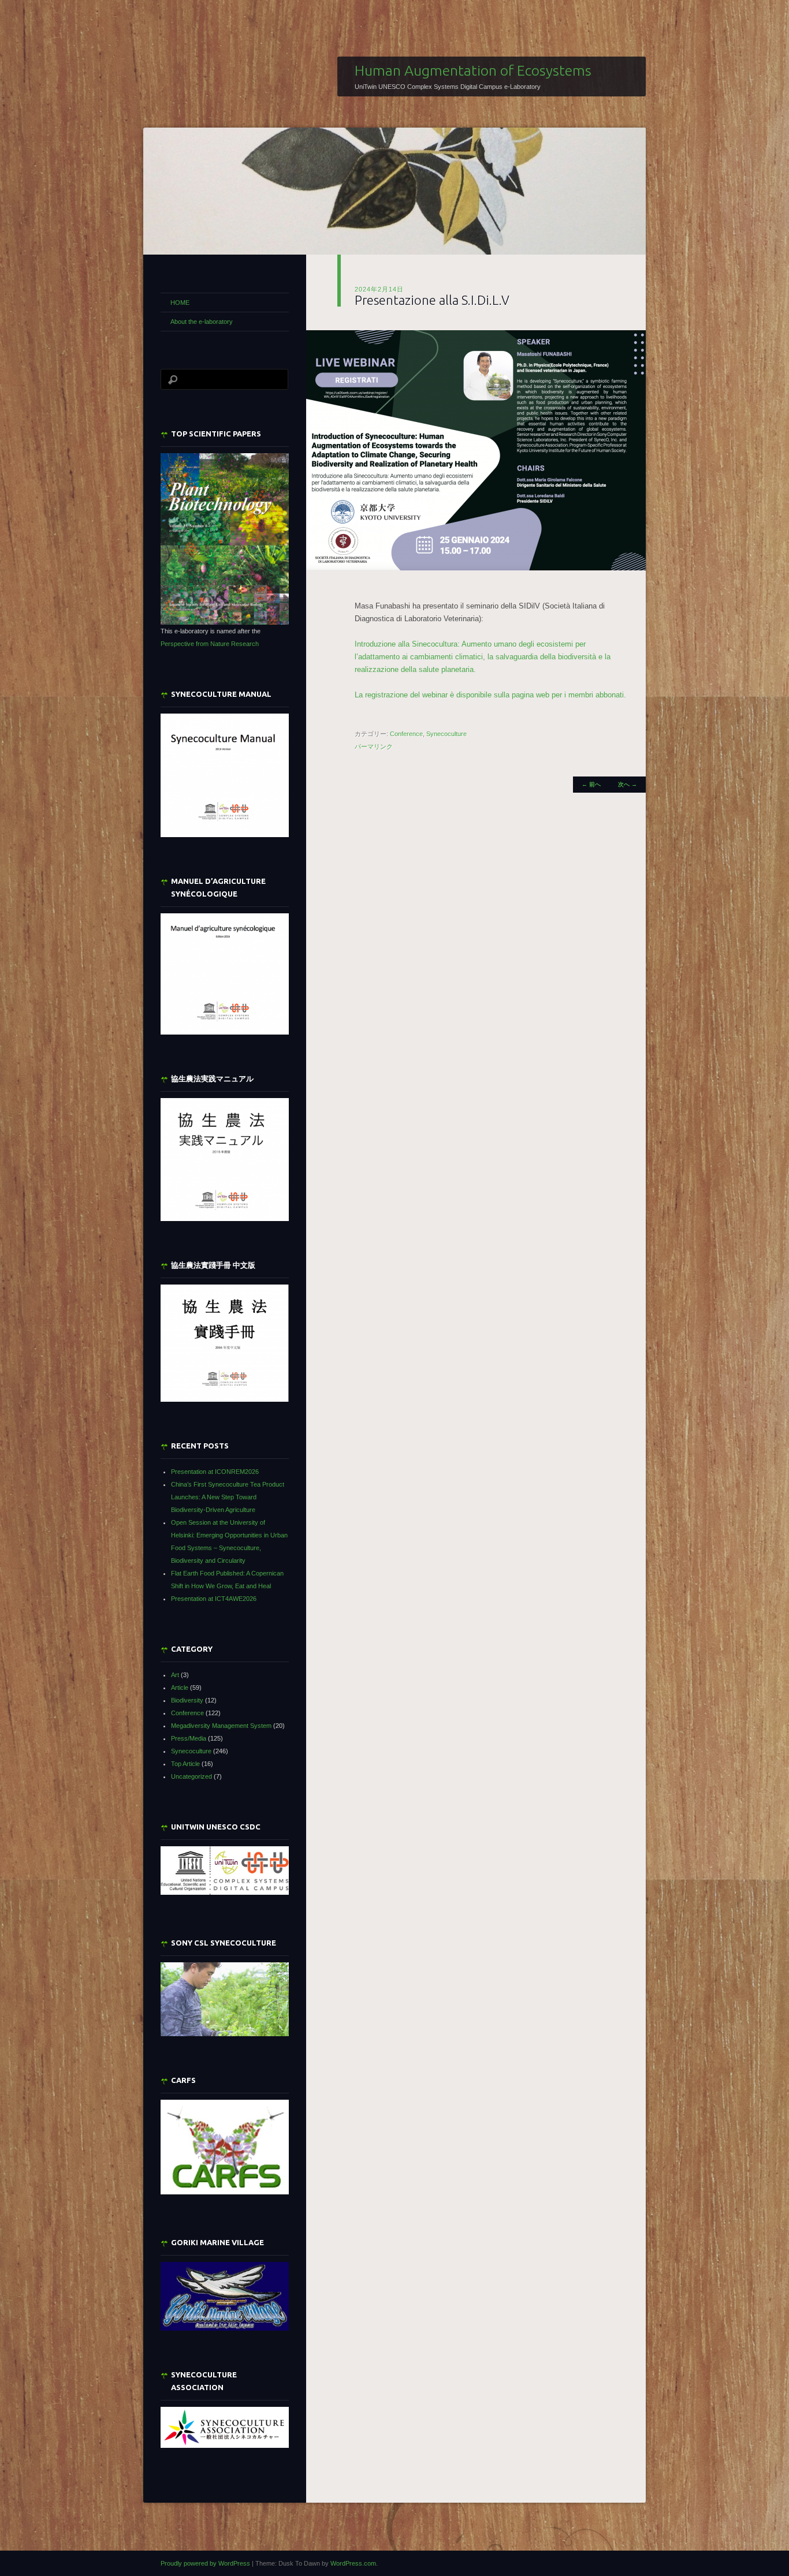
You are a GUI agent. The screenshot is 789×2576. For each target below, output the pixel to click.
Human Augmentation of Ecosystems (473, 70)
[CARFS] (225, 2192)
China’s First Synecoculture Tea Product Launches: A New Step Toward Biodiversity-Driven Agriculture (228, 1497)
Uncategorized (191, 1776)
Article (180, 1688)
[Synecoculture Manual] (225, 776)
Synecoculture (446, 734)
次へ (628, 784)
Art (175, 1675)
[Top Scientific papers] (225, 539)
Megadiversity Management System (221, 1726)
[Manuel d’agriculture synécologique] (225, 974)
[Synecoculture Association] (225, 2427)
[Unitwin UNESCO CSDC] (225, 1892)
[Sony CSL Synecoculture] (225, 1999)
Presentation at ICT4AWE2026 (214, 1599)
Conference (406, 734)
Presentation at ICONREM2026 (215, 1472)
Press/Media (189, 1738)
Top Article (185, 1764)
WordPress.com (353, 2563)
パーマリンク (374, 746)
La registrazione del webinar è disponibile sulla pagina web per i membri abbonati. (490, 695)
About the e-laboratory (202, 322)
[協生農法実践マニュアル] (225, 1160)
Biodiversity (187, 1700)
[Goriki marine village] (225, 2296)
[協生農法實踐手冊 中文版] (225, 1343)
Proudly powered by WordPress (205, 2563)
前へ (591, 784)
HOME (180, 303)
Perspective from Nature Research (210, 644)
